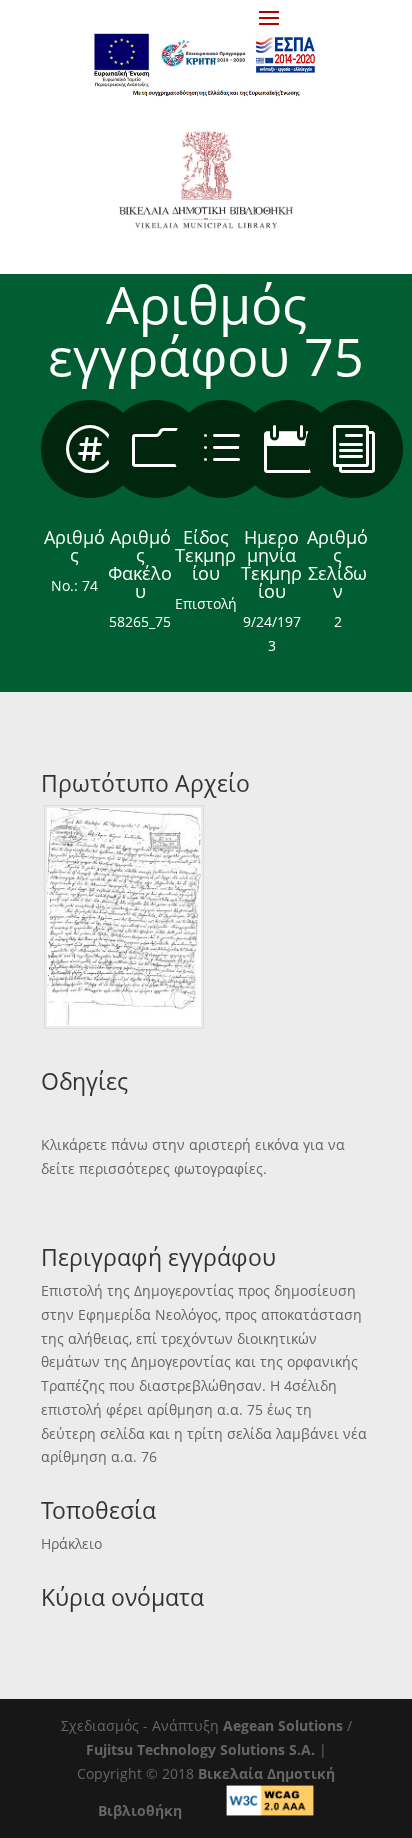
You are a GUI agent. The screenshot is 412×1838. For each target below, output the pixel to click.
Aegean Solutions (283, 1725)
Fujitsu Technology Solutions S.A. (200, 1749)
